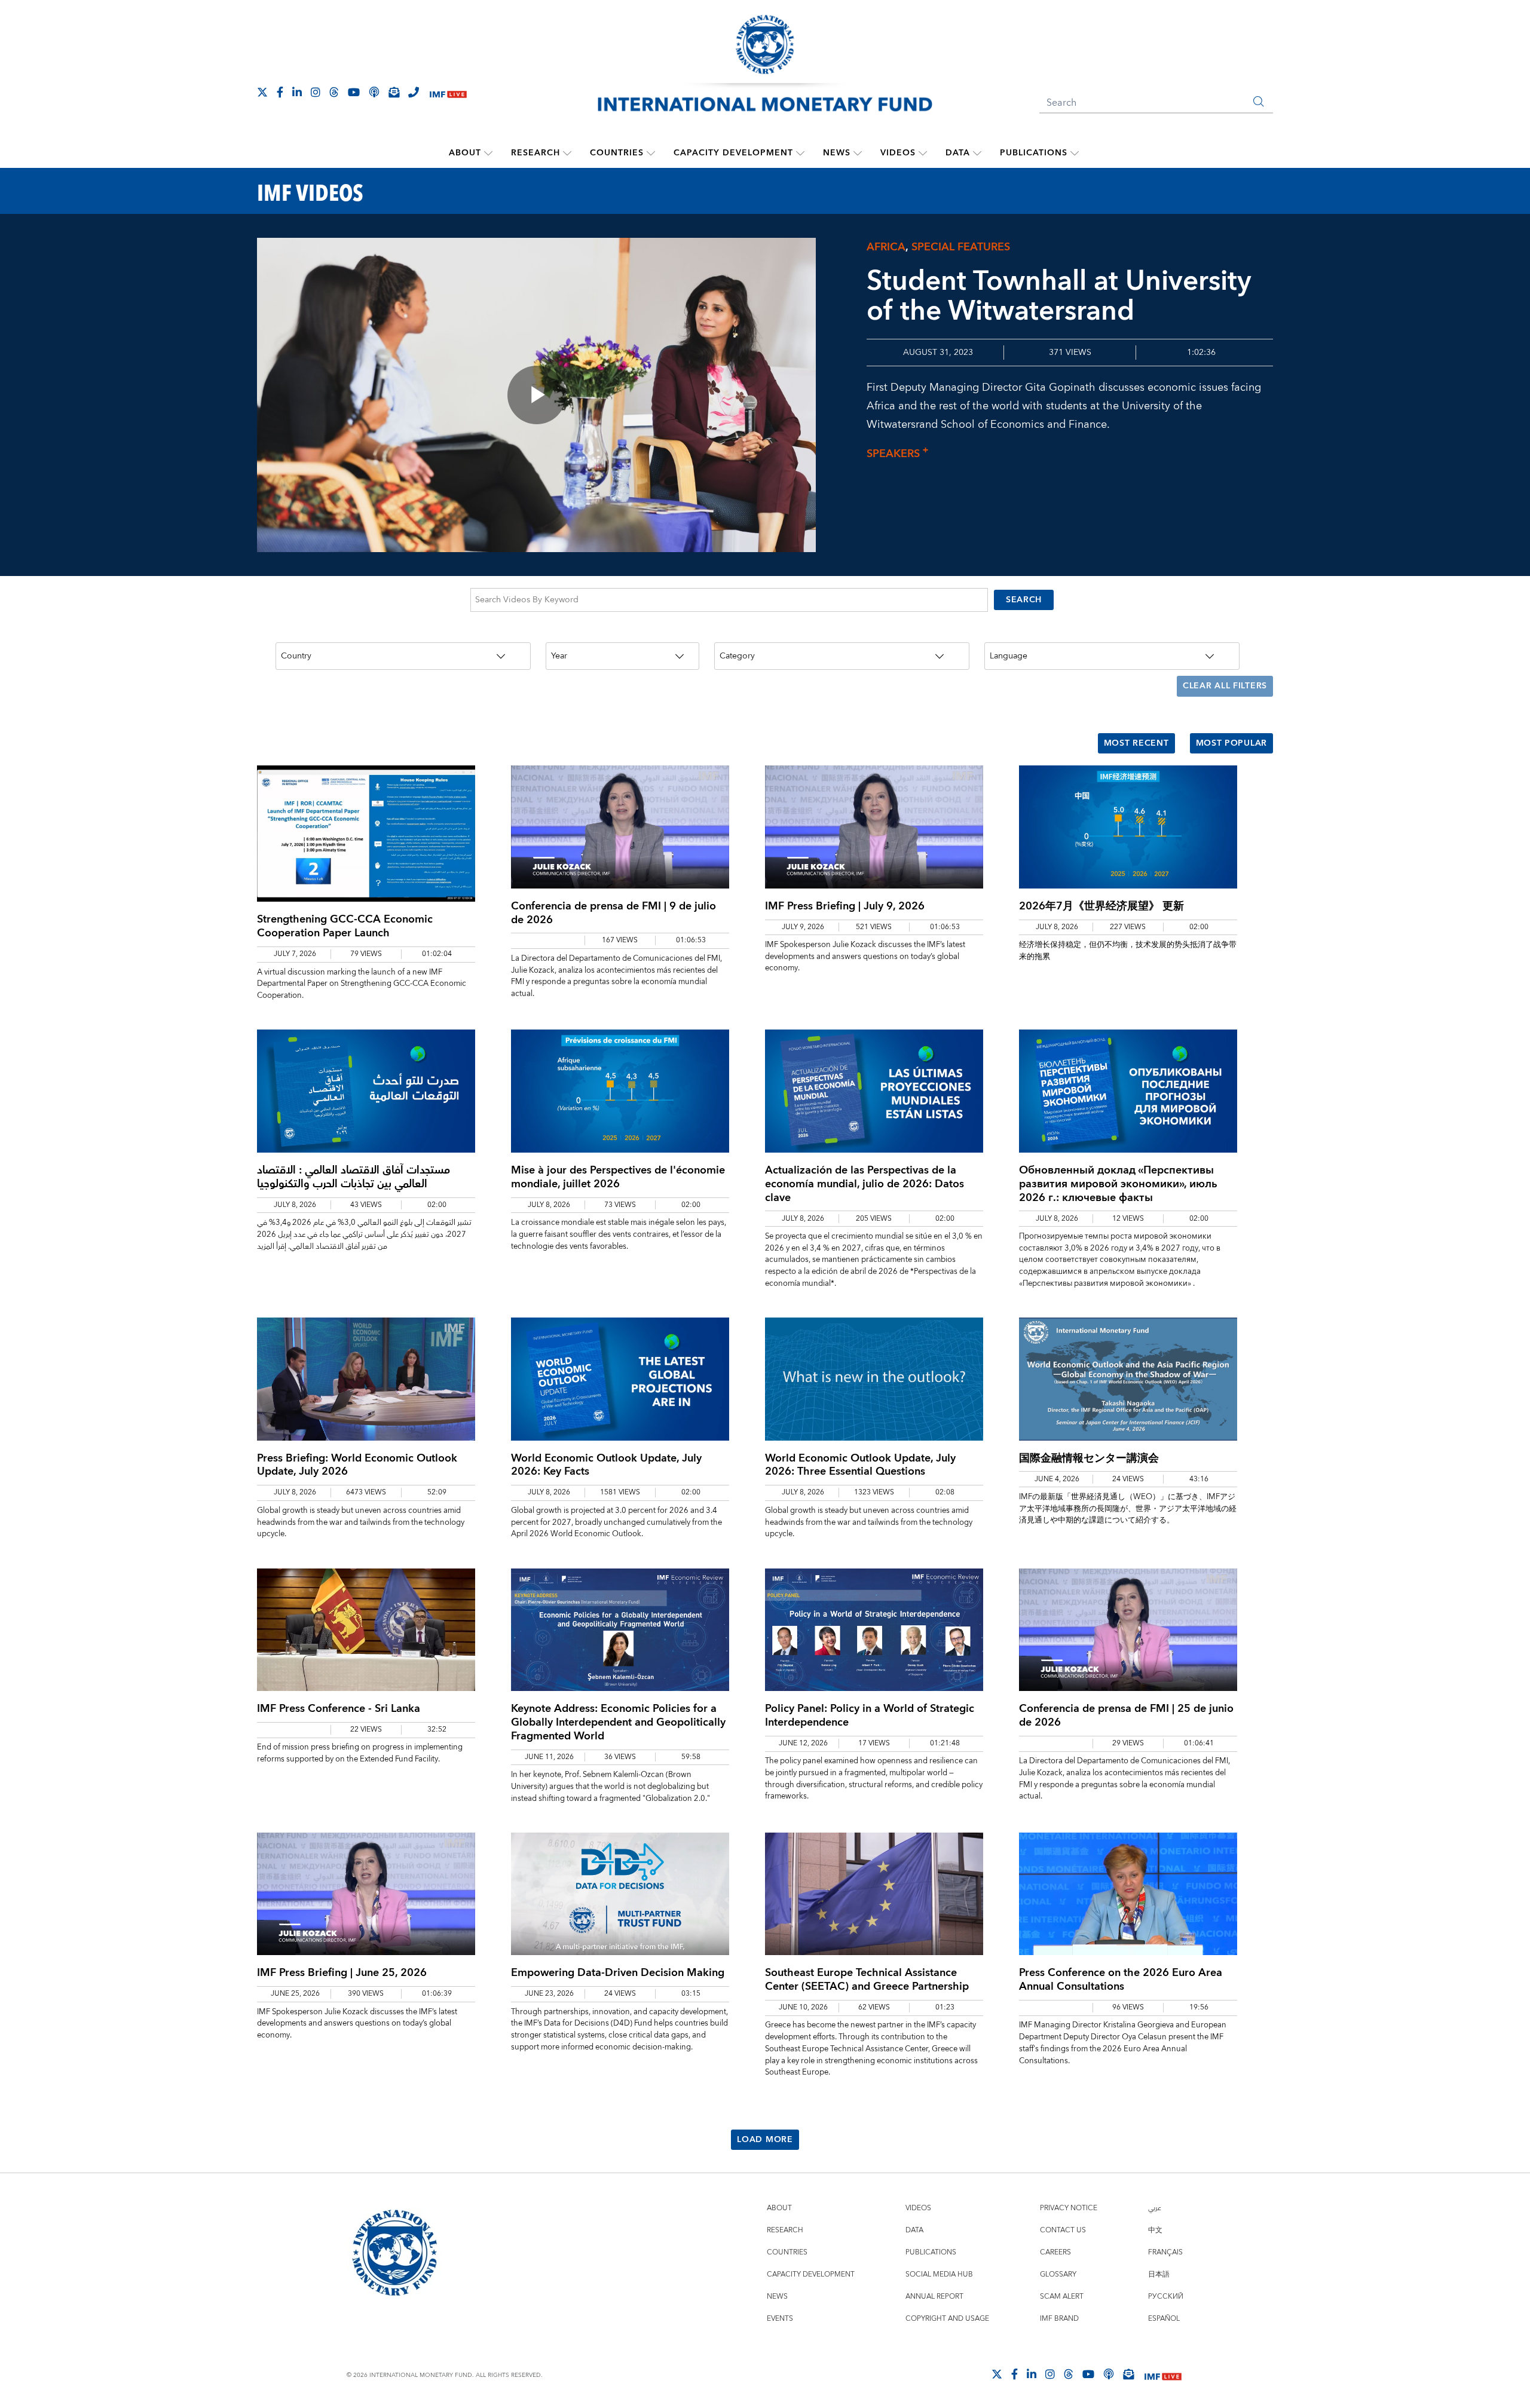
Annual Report (934, 2297)
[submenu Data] (977, 153)
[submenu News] (858, 153)
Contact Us (1063, 2230)
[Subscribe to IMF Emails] (394, 92)
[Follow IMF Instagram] (316, 92)
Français (1165, 2252)
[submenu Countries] (651, 153)
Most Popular (1231, 743)
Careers (1055, 2252)
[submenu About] (488, 153)
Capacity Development (733, 153)
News (837, 153)
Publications (1034, 153)
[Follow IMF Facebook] (280, 92)
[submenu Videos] (923, 153)
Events (780, 2319)
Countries (617, 153)
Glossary (1058, 2274)
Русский (1166, 2297)
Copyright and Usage (947, 2319)
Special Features (961, 247)
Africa (886, 247)
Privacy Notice (1069, 2208)
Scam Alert (1062, 2297)
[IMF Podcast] (374, 92)
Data (958, 153)
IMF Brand (1059, 2319)
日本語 (1159, 2274)
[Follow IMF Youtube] (354, 92)
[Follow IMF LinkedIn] (297, 92)
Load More (765, 2140)
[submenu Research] (567, 153)
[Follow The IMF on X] (262, 92)
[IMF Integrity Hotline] (414, 92)
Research (535, 153)
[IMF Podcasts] (1109, 2374)
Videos (898, 153)
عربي (1155, 2208)
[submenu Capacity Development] (800, 153)
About (465, 153)
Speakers (897, 454)
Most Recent (1136, 743)
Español (1164, 2319)
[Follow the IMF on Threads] (334, 92)
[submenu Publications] (1075, 153)
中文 (1155, 2230)
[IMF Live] (448, 93)
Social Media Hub (939, 2274)
